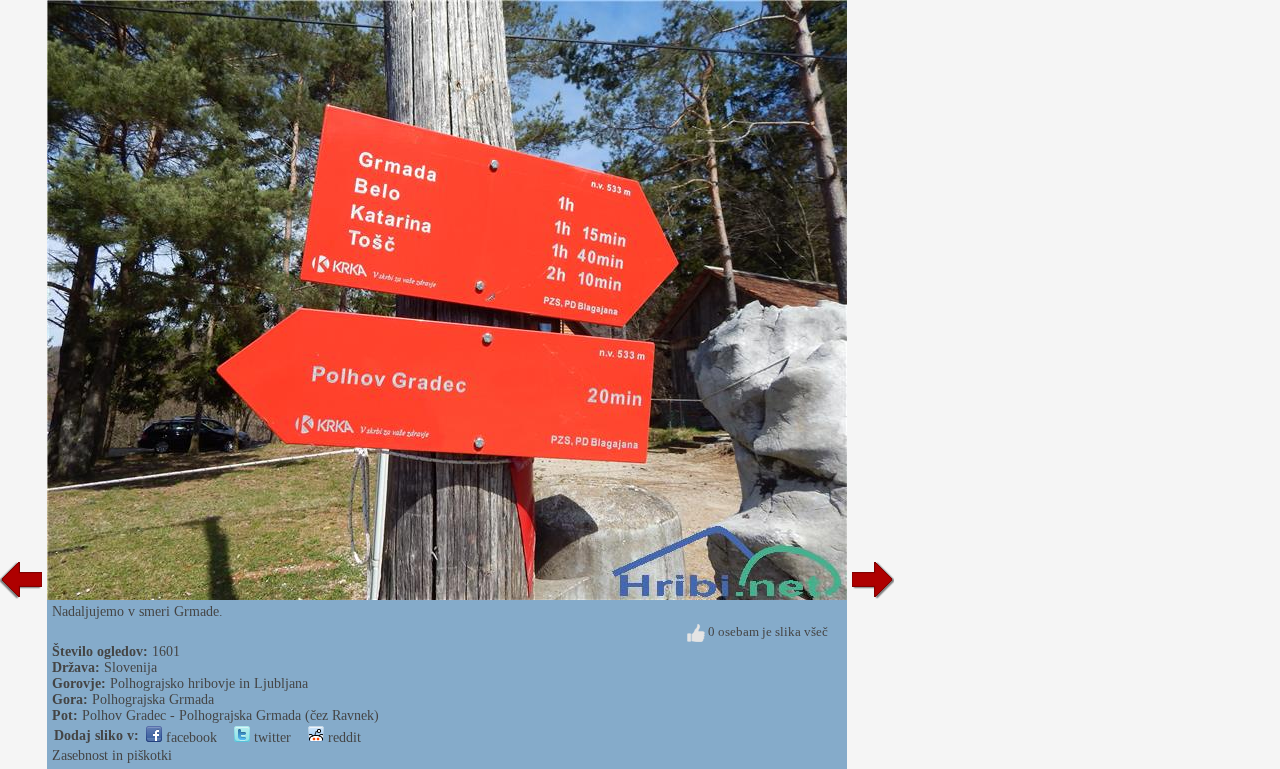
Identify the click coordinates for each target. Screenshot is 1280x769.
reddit (342, 737)
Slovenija (130, 667)
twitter (270, 737)
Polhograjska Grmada (153, 699)
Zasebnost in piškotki (112, 755)
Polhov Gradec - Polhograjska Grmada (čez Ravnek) (230, 715)
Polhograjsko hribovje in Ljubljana (209, 683)
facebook (189, 737)
